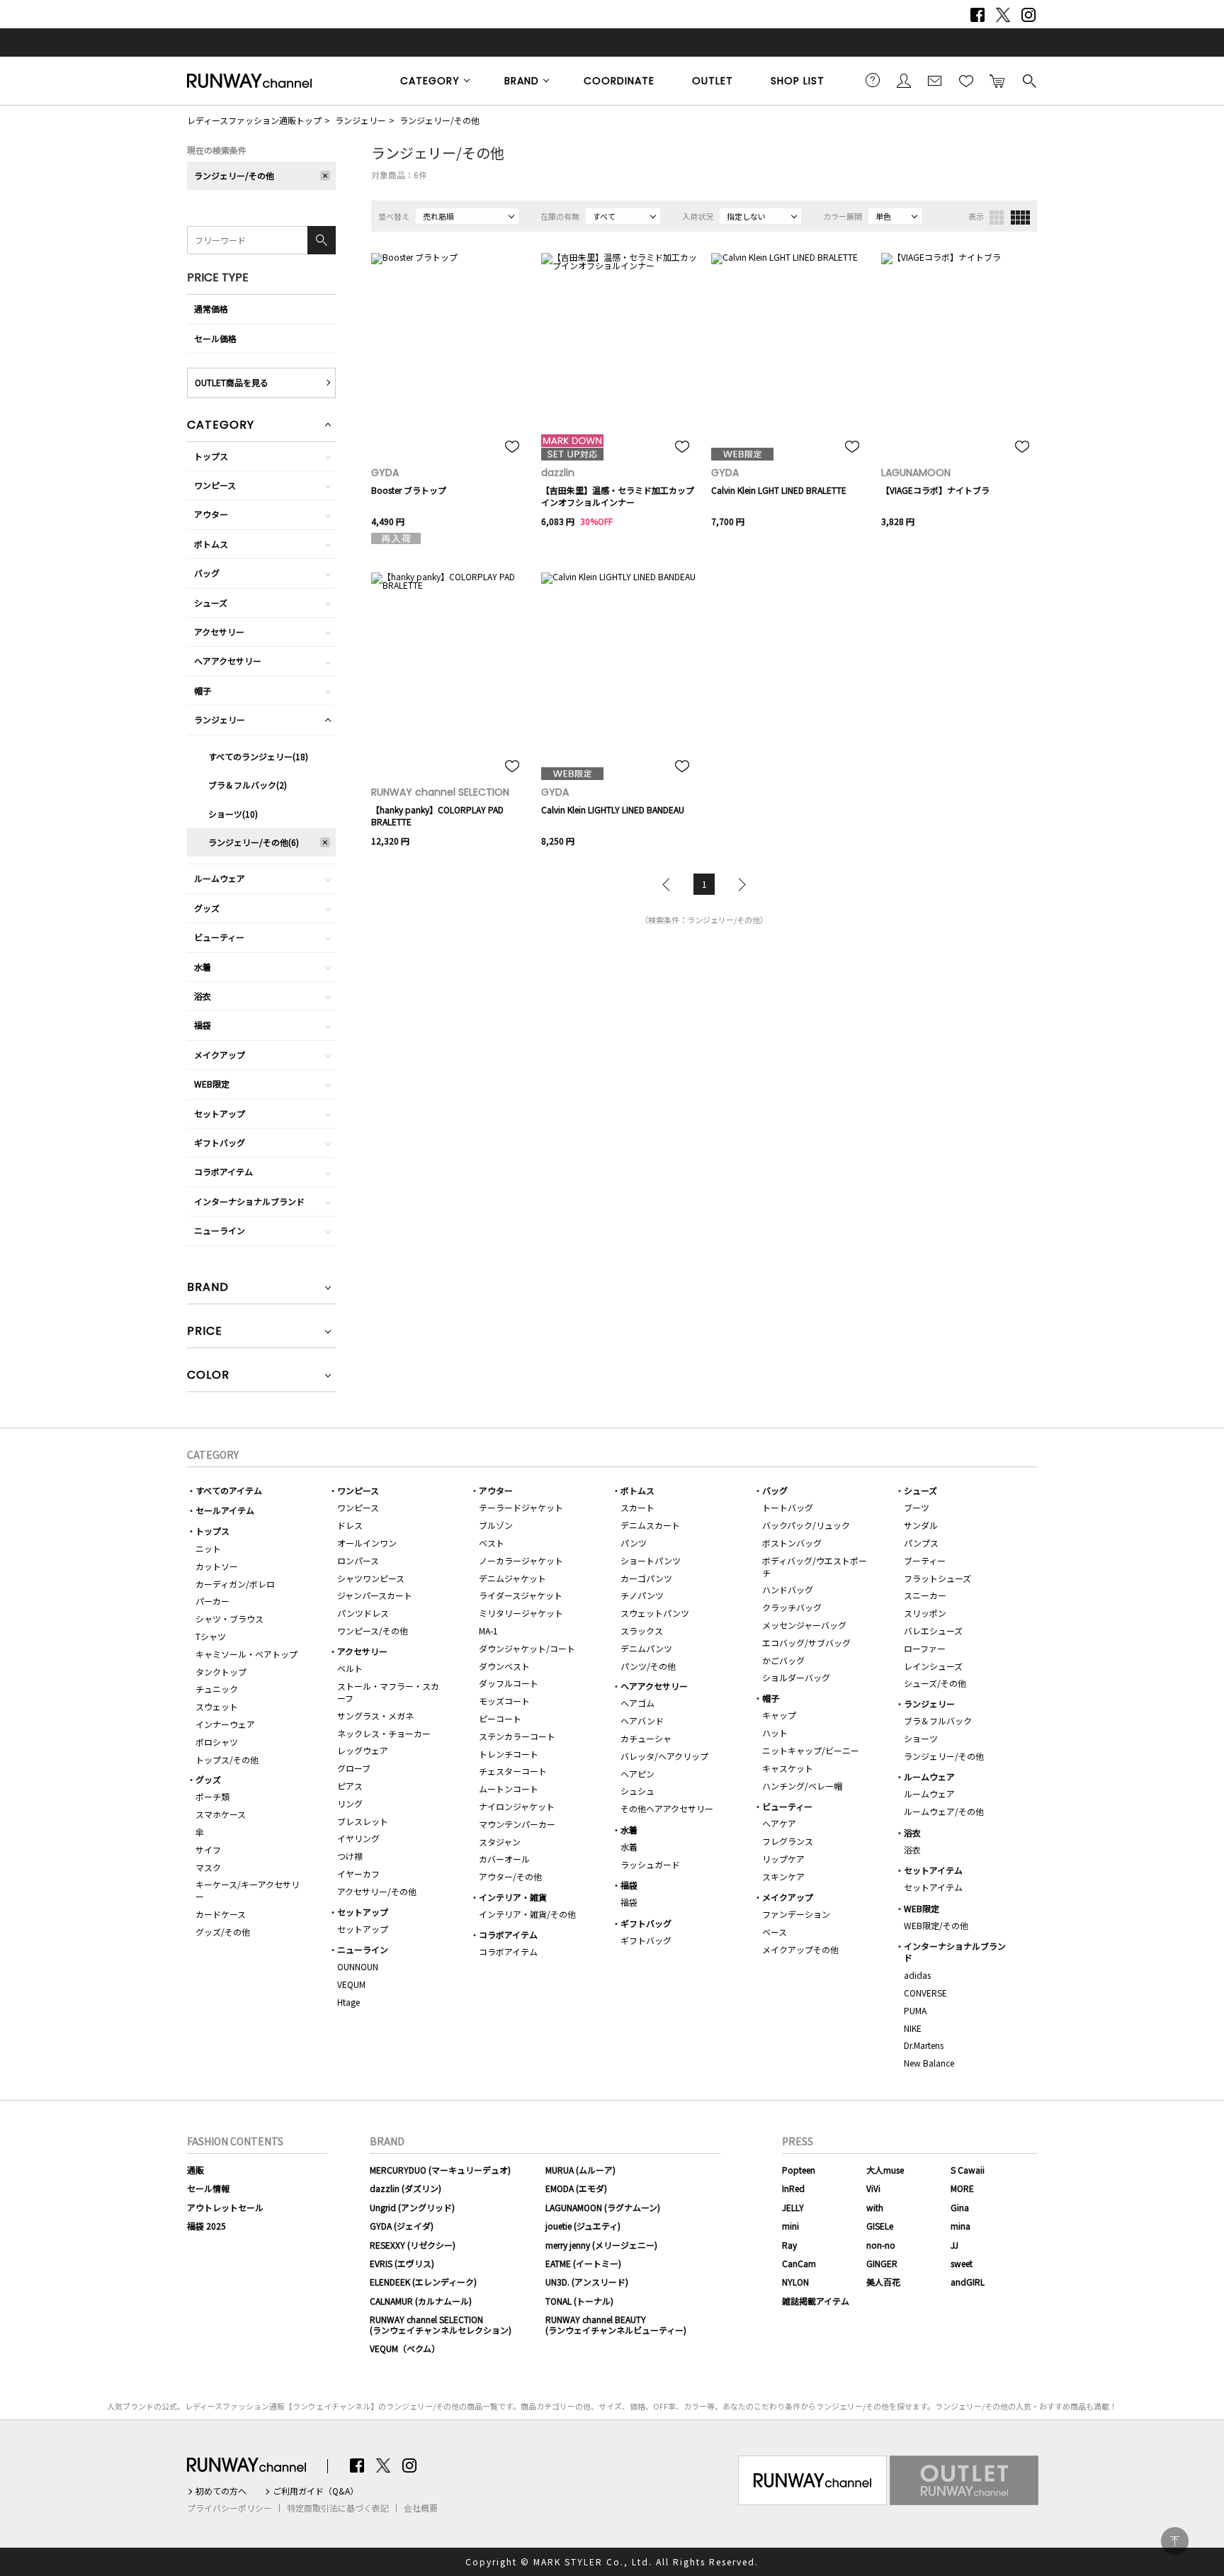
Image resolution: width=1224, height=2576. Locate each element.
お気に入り (966, 80)
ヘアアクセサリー (228, 661)
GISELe (880, 2226)
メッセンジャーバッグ (804, 1625)
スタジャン (500, 1842)
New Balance (929, 2063)
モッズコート (504, 1701)
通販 (195, 2170)
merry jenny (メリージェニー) (601, 2245)
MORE (962, 2188)
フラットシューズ (937, 1578)
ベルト (350, 1668)
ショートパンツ (651, 1560)
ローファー (925, 1648)
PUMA (915, 2010)
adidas (917, 1975)
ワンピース (215, 485)
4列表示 (1020, 218)
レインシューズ (933, 1666)
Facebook (977, 15)
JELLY (793, 2207)
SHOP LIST (798, 81)
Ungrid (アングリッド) (412, 2207)
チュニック (217, 1689)
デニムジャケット (512, 1578)
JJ (954, 2245)
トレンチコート (509, 1754)
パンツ (634, 1543)
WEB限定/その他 (936, 1925)
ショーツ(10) (233, 814)
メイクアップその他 (800, 1949)
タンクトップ (221, 1672)
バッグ (207, 573)
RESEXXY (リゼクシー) (413, 2245)
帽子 (203, 690)
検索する (1028, 80)
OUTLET (713, 81)
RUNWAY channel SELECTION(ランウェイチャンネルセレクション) (441, 2324)
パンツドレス (363, 1613)
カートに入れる (997, 80)
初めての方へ (221, 2491)
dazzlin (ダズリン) (406, 2188)
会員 (904, 80)
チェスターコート (513, 1771)
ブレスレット (363, 1821)
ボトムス (211, 544)
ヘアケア (779, 1823)
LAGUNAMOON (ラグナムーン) (603, 2207)
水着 (203, 967)
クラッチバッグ (792, 1607)
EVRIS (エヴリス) (402, 2263)
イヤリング (358, 1838)
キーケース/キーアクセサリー (248, 1890)
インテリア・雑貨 (513, 1897)
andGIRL (968, 2282)
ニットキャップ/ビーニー (811, 1750)
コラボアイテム (223, 1171)
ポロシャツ (217, 1742)
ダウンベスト (504, 1666)
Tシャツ (211, 1636)
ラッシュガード (650, 1864)
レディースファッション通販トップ (254, 120)
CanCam (799, 2263)
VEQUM (351, 1984)
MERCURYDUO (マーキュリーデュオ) (440, 2170)
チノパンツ (642, 1595)
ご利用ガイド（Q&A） (316, 2491)
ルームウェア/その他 (944, 1811)
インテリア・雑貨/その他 (527, 1914)
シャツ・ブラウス (229, 1619)
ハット (775, 1733)
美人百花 (883, 2282)
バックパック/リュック (806, 1525)
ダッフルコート (509, 1683)
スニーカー (925, 1595)
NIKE (913, 2028)
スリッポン (925, 1613)
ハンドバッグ (788, 1589)
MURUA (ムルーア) (580, 2170)
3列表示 (997, 218)
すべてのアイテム (229, 1490)
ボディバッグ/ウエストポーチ (815, 1566)
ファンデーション (796, 1914)
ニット (208, 1548)
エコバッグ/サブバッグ (806, 1643)
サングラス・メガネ (375, 1716)
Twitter (1003, 15)
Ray (789, 2245)
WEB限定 (212, 1084)
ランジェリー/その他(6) (254, 842)
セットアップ (220, 1113)
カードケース (221, 1914)
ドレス (350, 1525)
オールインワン (367, 1543)
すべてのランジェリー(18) (258, 756)
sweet (962, 2263)
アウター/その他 (510, 1876)
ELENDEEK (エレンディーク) (423, 2282)
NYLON (795, 2282)
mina (960, 2226)
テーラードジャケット (521, 1507)
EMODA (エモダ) (576, 2188)
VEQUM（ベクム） (405, 2348)
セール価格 (215, 338)
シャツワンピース (371, 1578)
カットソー (217, 1566)
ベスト (492, 1543)
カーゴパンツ (646, 1578)
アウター (211, 514)
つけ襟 (350, 1856)
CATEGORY (430, 81)
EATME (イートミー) (583, 2263)
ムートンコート (509, 1789)
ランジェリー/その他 (440, 120)
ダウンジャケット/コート (527, 1648)
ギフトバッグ (220, 1142)
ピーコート (500, 1718)
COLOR (208, 1376)
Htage (348, 2002)
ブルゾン (496, 1525)
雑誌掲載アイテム (816, 2301)
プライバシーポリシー (229, 2508)
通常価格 (211, 309)
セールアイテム (225, 1510)
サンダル (921, 1525)
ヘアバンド (642, 1721)
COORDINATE (619, 81)
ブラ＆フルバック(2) (248, 785)
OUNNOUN (358, 1966)
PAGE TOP (1175, 2541)
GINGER (882, 2263)
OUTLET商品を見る (232, 382)
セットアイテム (933, 1870)
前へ (669, 884)
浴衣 (203, 996)
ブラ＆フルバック (938, 1721)
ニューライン (220, 1230)
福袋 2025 (206, 2226)
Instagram (1028, 15)
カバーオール (504, 1859)
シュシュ (637, 1791)
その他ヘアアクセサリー (667, 1808)
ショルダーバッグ (796, 1677)
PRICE (205, 1332)
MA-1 (488, 1631)
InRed (793, 2188)
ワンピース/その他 (373, 1631)
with (875, 2207)
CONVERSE (925, 1993)
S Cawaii (968, 2170)
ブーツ (917, 1507)
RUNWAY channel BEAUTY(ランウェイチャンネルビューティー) (616, 2324)
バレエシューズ (933, 1631)
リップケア (783, 1859)
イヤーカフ (358, 1874)
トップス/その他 (227, 1759)
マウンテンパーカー (517, 1824)
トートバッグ (788, 1507)
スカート (637, 1507)
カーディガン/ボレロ (235, 1584)
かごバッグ (783, 1660)
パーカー (212, 1601)
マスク (208, 1867)
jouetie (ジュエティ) (583, 2226)
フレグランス (788, 1841)
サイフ (208, 1849)
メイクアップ (220, 1055)
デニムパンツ (646, 1648)
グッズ (207, 908)
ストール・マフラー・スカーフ (388, 1692)
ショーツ (921, 1738)
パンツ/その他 (648, 1666)
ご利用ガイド (873, 80)
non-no (881, 2245)
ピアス (350, 1786)
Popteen (799, 2170)
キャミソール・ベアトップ (246, 1654)
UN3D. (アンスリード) (587, 2282)
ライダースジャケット (521, 1595)
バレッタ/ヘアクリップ (664, 1756)
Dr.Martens (924, 2045)
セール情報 (208, 2188)
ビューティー (219, 937)
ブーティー (925, 1560)
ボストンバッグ (792, 1543)
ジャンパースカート (375, 1595)
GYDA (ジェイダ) (402, 2226)
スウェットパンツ (655, 1613)
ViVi (873, 2188)
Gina (960, 2207)
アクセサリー (219, 632)
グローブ (354, 1768)
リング (350, 1803)
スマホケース (221, 1814)
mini (790, 2226)
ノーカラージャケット (521, 1560)
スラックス (642, 1631)
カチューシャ (646, 1738)
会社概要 (421, 2508)
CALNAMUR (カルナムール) (421, 2301)
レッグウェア (363, 1750)
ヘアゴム (637, 1703)
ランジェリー (361, 120)
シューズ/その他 (935, 1683)
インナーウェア (225, 1724)
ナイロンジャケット (517, 1806)
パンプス (921, 1543)
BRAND (522, 81)
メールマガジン (935, 80)
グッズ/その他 (223, 1932)
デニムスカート (650, 1525)
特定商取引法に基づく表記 (338, 2508)
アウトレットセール (225, 2207)
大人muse (885, 2170)
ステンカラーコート (517, 1736)
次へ (739, 884)
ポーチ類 (212, 1796)
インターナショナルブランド (249, 1201)
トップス (211, 456)
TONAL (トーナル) (579, 2301)
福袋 (203, 1025)
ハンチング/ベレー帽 (802, 1786)
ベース (775, 1932)
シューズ (211, 603)
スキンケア (783, 1876)
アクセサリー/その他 (377, 1891)
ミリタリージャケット (521, 1613)
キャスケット (788, 1768)
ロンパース (358, 1560)
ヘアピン (637, 1774)
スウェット (217, 1706)
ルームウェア (220, 878)
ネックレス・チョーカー (384, 1733)
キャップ (779, 1715)
